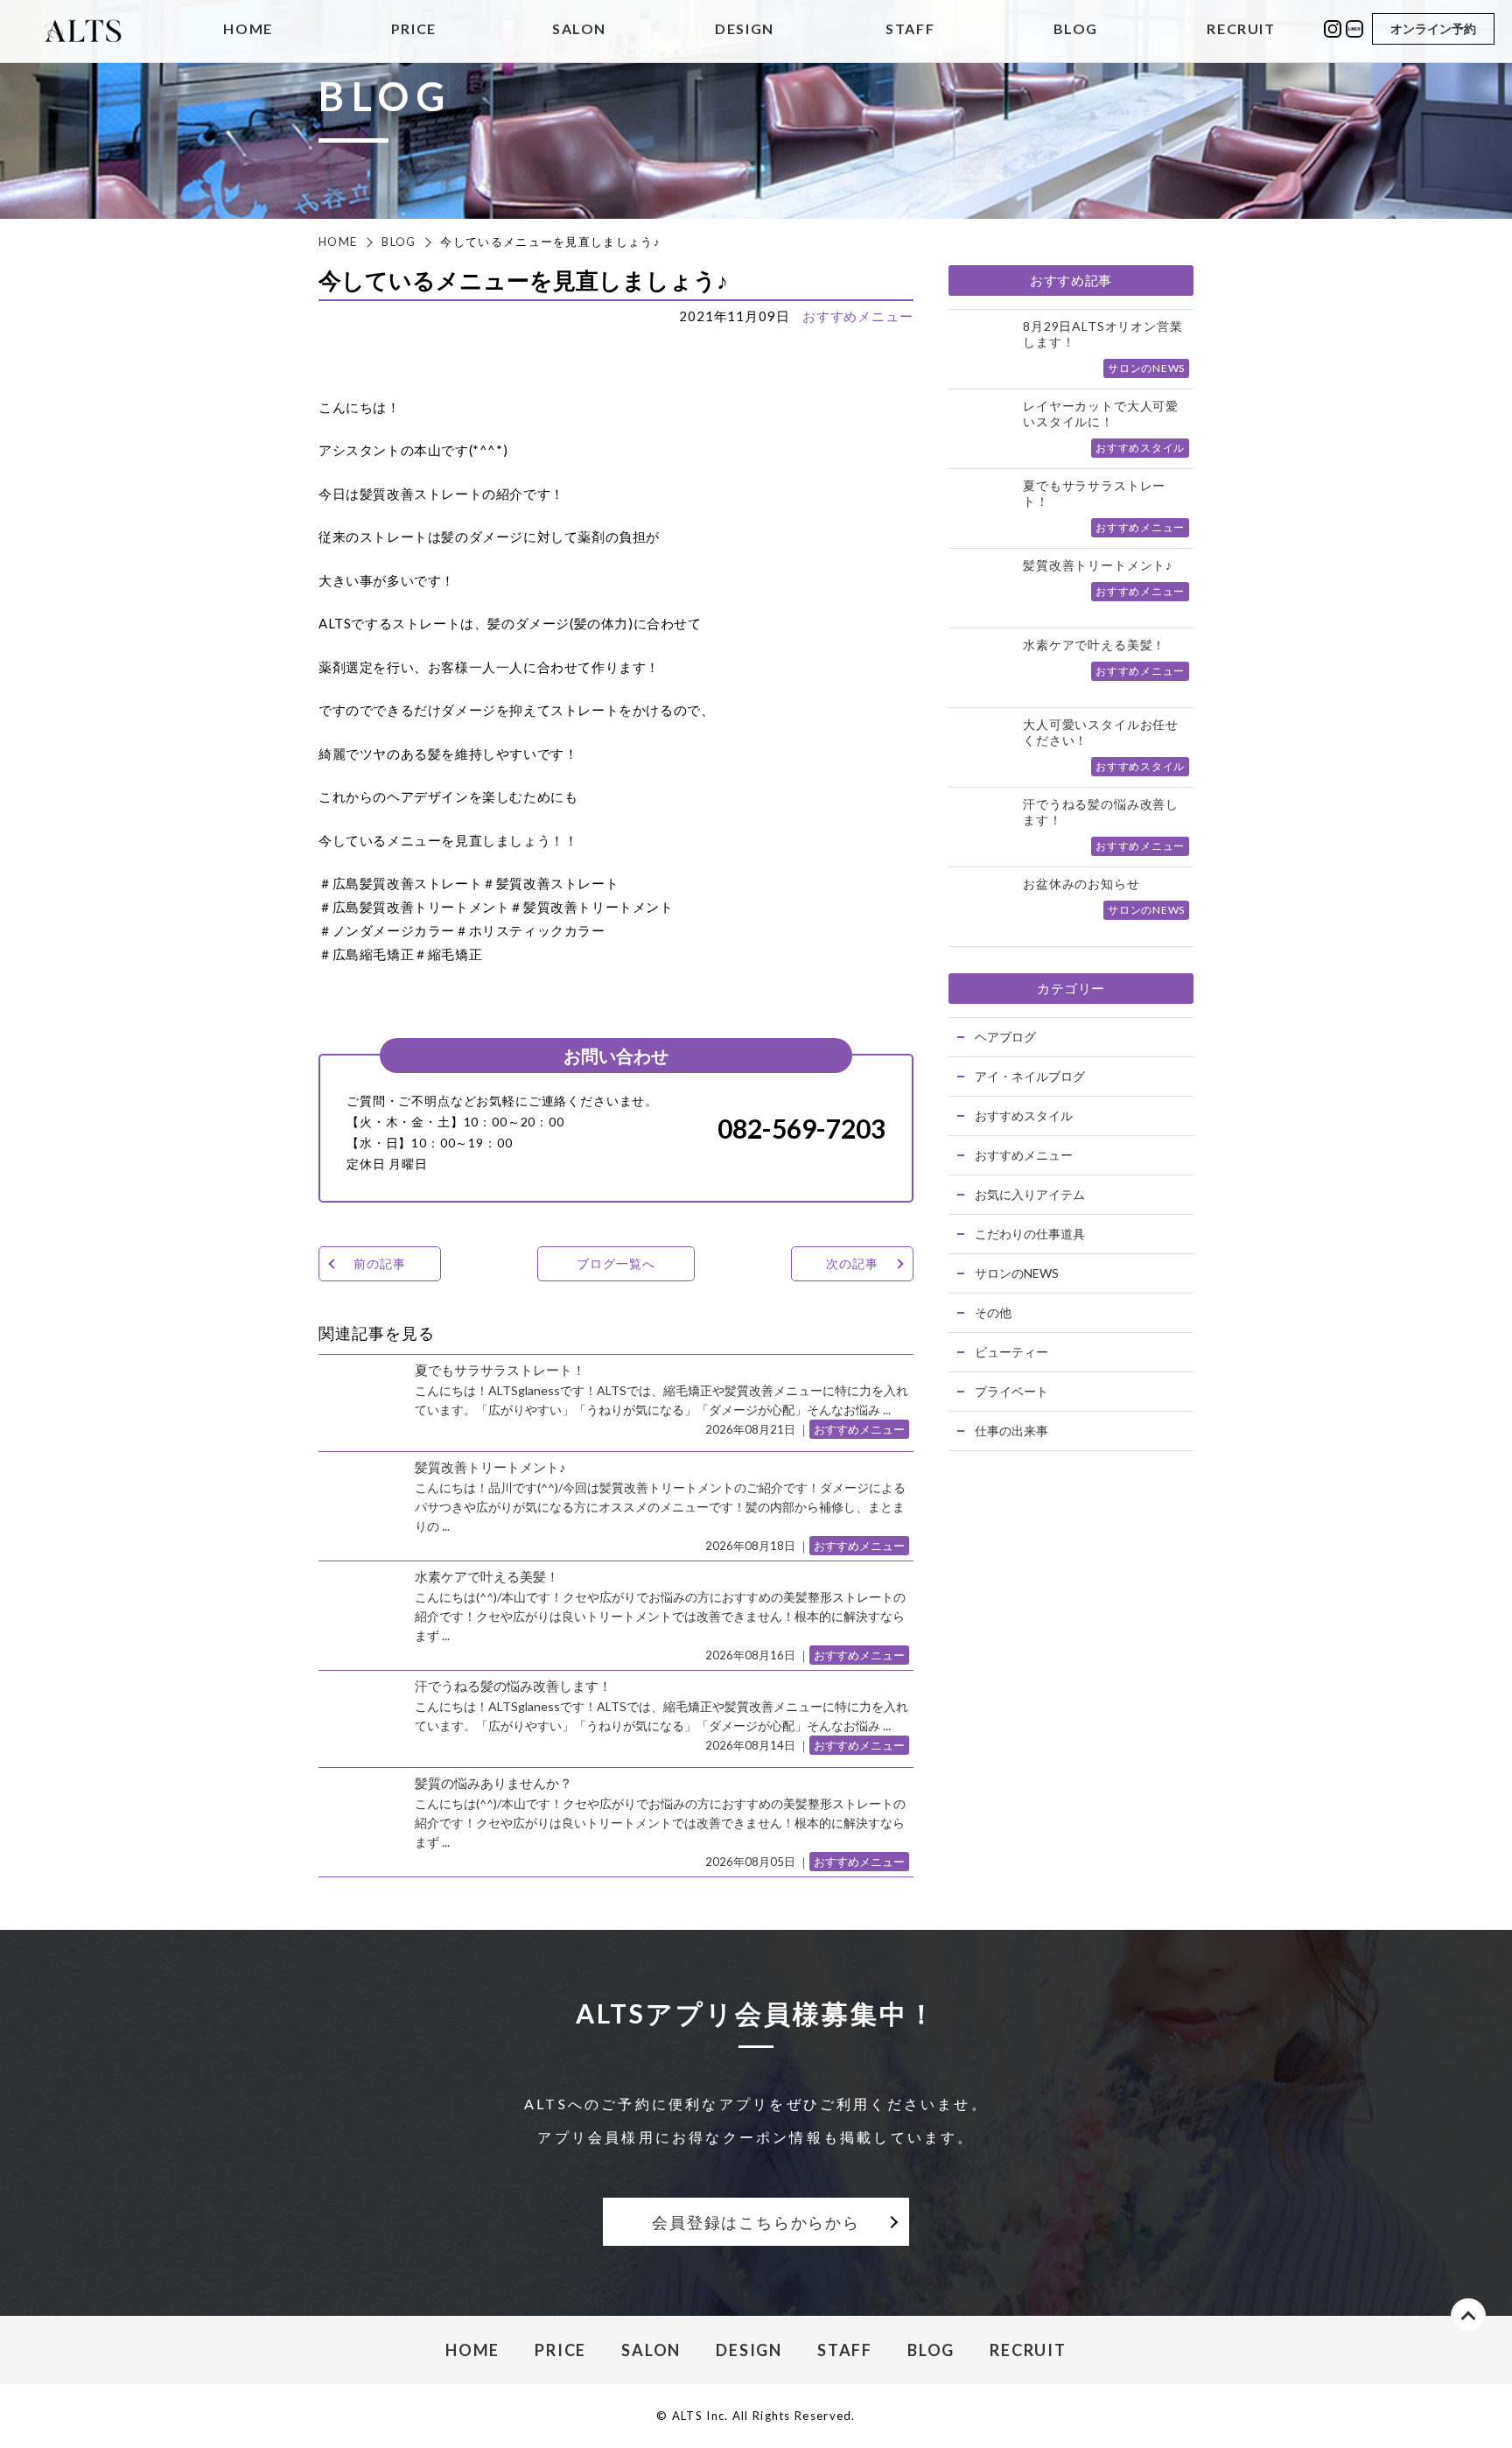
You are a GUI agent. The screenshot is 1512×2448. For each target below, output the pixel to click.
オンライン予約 (1433, 28)
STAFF (910, 29)
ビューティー (1011, 1352)
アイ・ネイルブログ (1030, 1076)
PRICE (414, 29)
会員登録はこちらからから (756, 2222)
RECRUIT (1241, 29)
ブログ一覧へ (616, 1263)
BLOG (1076, 29)
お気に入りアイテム (1030, 1194)
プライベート (1011, 1391)
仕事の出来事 (1011, 1431)
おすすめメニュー (858, 316)
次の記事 (852, 1263)
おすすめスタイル (1024, 1115)
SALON (579, 29)
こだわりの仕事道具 (1030, 1234)
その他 (993, 1312)
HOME (248, 29)
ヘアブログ (1005, 1037)
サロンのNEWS (1017, 1273)
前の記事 (379, 1263)
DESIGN (745, 29)
